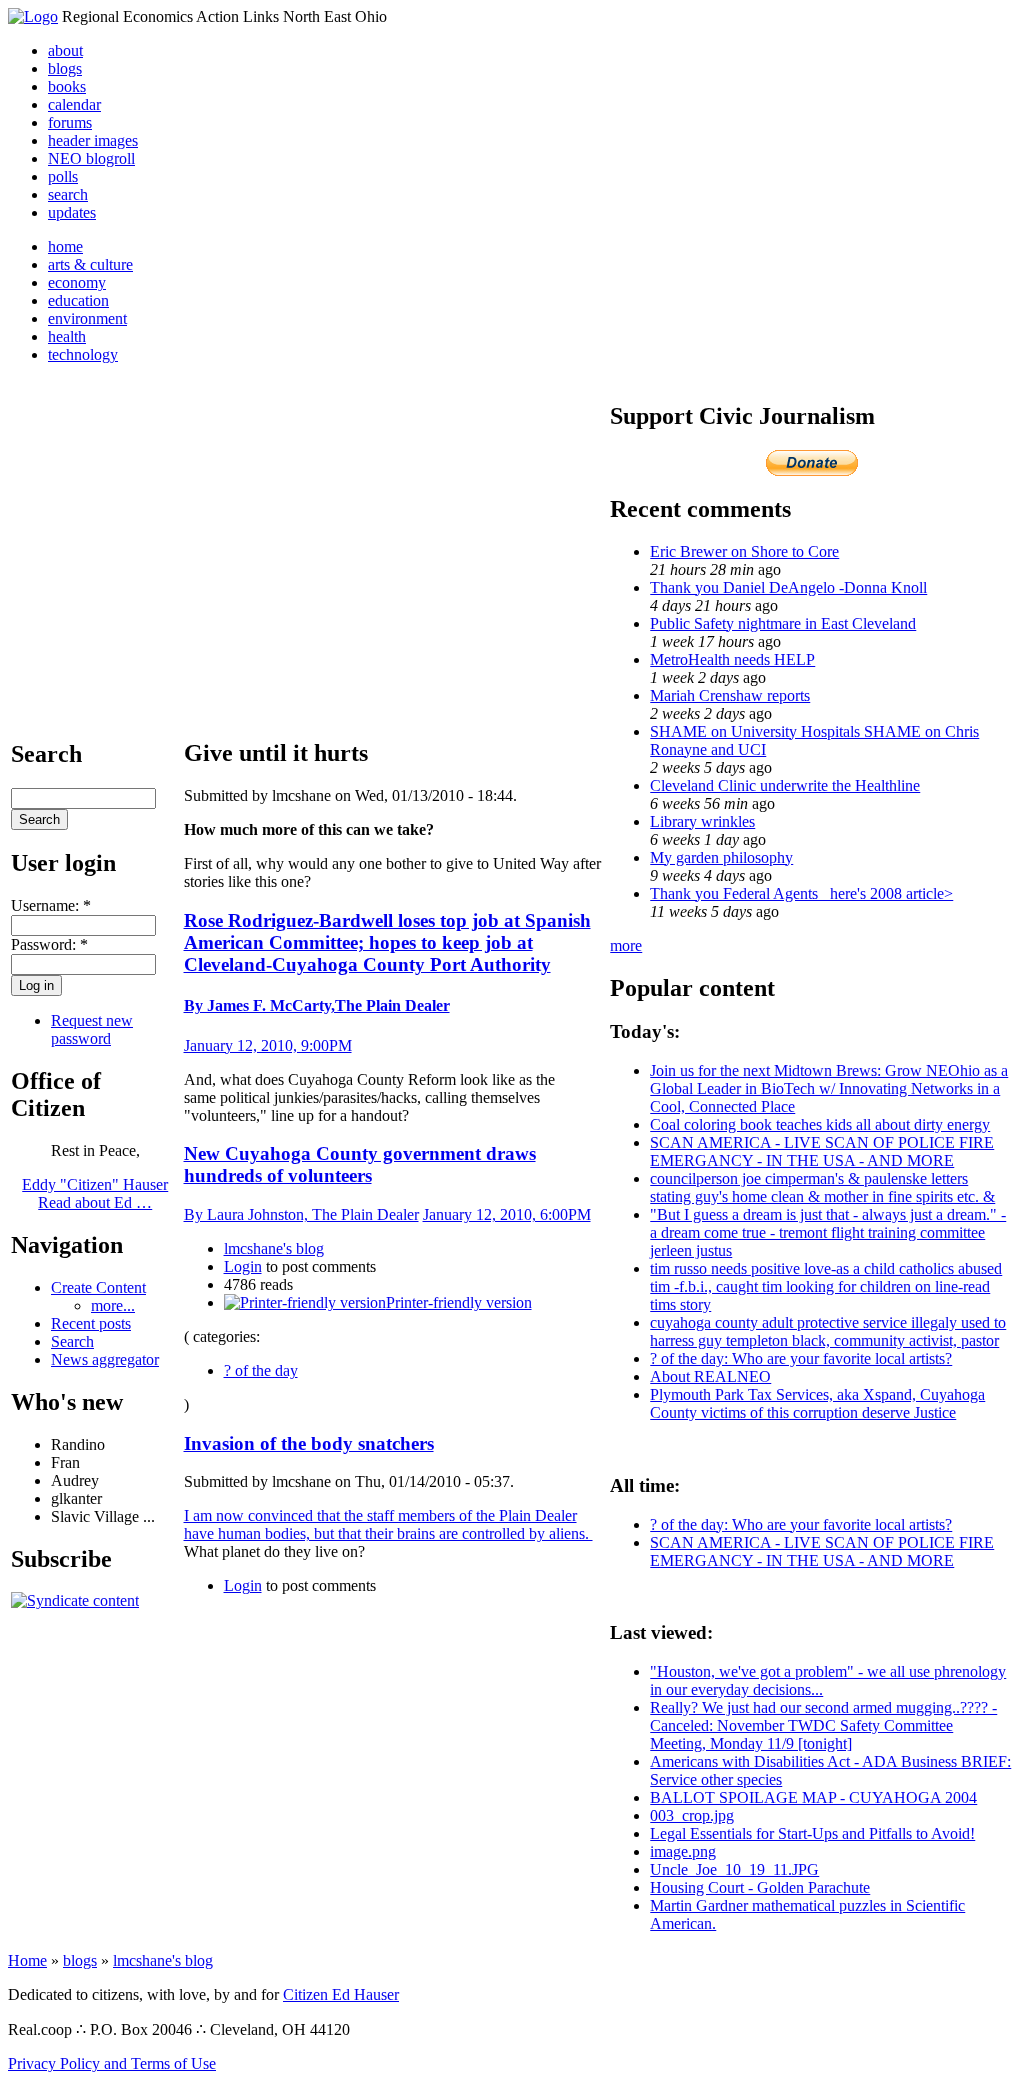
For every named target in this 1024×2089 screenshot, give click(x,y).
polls (63, 176)
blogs (65, 68)
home (65, 246)
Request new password (92, 1029)
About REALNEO (710, 1376)
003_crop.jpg (692, 1815)
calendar (74, 104)
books (67, 86)
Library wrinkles (702, 821)
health (67, 336)
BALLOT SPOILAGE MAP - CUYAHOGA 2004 (813, 1797)
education (78, 300)
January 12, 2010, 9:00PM (268, 1045)
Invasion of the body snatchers (309, 1443)
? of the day (261, 1370)
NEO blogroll (91, 158)
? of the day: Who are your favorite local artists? (801, 1358)
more (626, 945)
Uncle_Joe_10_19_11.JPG (734, 1869)
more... (113, 1305)
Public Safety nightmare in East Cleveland (783, 623)
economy (77, 282)
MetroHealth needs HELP (732, 659)
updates (72, 212)
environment (87, 318)
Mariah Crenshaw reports (730, 695)
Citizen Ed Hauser (341, 1994)
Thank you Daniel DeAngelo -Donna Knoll (788, 587)
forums (70, 122)
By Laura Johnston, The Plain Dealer (301, 1214)
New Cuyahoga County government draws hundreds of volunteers (360, 1164)
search (68, 194)
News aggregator (105, 1359)
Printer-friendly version (459, 1302)
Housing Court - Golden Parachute (760, 1887)
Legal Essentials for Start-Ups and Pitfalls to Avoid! (812, 1833)
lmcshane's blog (274, 1248)
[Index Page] (33, 16)
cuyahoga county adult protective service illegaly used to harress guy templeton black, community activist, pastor (828, 1331)
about (65, 50)
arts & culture (90, 264)
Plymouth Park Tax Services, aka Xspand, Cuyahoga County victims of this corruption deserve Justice (817, 1403)
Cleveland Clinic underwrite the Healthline (785, 785)
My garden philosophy (721, 857)
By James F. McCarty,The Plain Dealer (317, 1005)
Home (27, 1960)
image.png (683, 1851)
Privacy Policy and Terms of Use (112, 2063)
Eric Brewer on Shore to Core (744, 551)
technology (83, 354)
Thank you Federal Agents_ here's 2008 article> (801, 893)
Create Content (98, 1287)
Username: (51, 905)
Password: (49, 944)
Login (243, 1266)
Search (72, 1341)
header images (93, 140)
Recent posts (91, 1323)
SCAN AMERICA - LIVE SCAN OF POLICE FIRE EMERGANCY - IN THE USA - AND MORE (822, 1151)
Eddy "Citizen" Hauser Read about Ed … (95, 1193)
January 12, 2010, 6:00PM (507, 1214)
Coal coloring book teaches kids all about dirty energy (820, 1124)
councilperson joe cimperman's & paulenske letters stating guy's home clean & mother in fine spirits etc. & (822, 1187)
